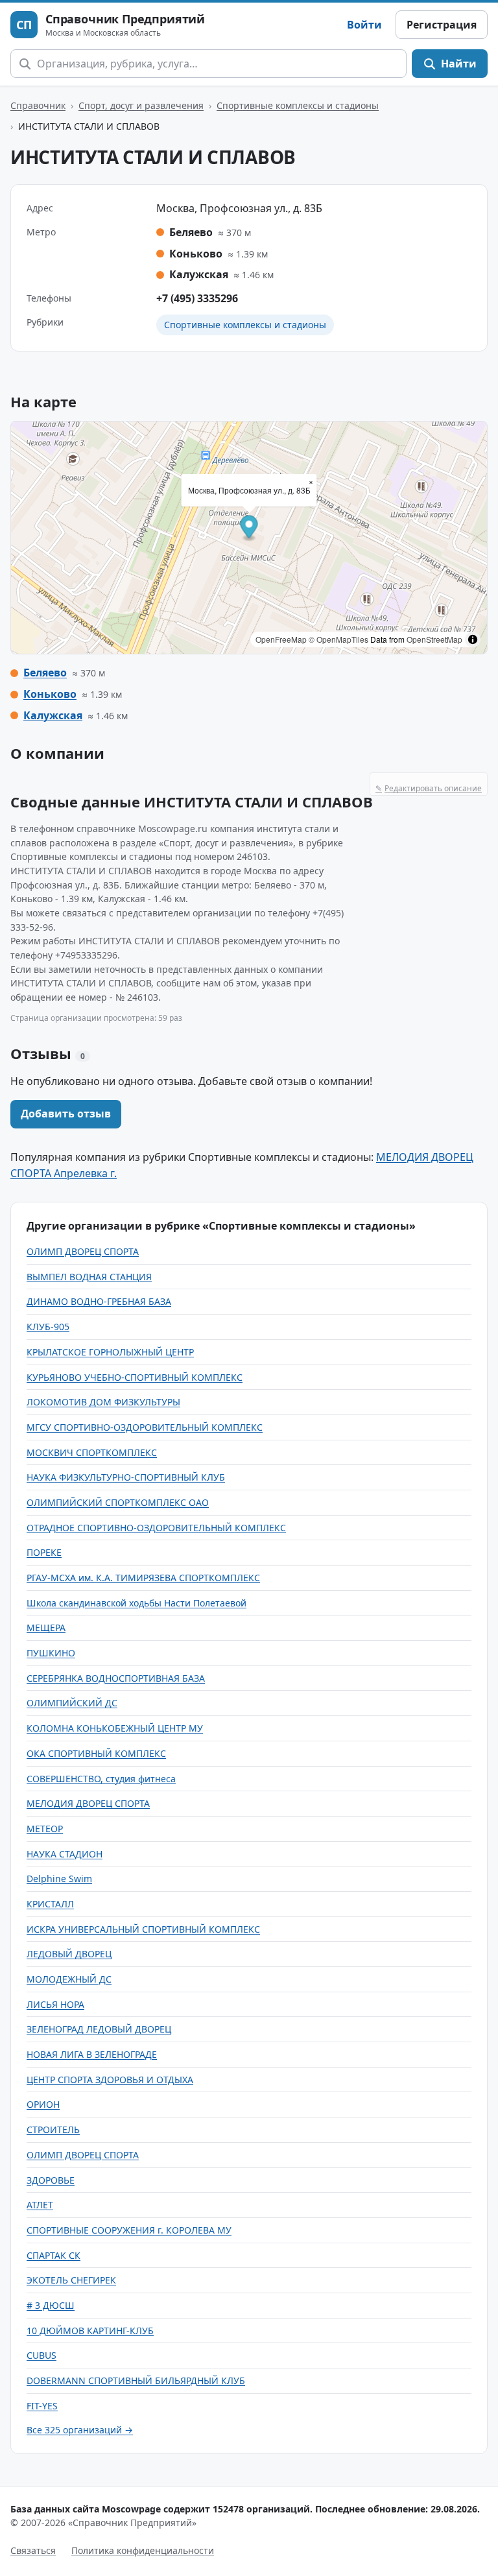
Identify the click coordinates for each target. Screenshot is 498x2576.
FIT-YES (42, 2406)
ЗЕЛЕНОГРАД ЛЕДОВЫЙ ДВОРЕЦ (99, 2029)
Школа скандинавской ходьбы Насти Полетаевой (136, 1603)
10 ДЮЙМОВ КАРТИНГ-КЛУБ (90, 2331)
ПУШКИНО (51, 1653)
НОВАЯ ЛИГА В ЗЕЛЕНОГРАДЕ (92, 2054)
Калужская (53, 715)
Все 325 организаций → (80, 2430)
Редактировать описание (429, 788)
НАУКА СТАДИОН (65, 1854)
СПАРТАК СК (53, 2255)
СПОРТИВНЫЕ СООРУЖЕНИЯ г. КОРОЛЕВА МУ (129, 2230)
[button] (249, 529)
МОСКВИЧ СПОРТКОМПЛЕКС (92, 1452)
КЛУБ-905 (48, 1327)
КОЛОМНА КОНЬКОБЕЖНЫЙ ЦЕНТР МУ (115, 1728)
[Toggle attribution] (473, 639)
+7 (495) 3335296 (197, 298)
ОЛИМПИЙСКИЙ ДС (72, 1703)
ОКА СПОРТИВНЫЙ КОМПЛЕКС (96, 1753)
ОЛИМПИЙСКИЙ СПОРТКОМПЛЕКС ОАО (118, 1502)
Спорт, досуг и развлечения (141, 105)
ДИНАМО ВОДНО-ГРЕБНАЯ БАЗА (99, 1301)
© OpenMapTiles (338, 639)
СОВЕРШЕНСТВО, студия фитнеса (101, 1779)
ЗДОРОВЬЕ (51, 2180)
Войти (364, 25)
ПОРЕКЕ (44, 1552)
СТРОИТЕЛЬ (53, 2129)
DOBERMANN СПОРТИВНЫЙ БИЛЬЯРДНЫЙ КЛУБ (136, 2380)
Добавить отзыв (66, 1114)
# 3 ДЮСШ (51, 2305)
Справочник (38, 105)
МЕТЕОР (45, 1829)
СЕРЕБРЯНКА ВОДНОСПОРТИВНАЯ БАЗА (116, 1678)
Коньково (50, 694)
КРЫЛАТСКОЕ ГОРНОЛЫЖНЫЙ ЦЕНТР (110, 1352)
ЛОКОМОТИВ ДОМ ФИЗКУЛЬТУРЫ (103, 1402)
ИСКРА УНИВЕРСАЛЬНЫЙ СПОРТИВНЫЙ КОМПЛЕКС (143, 1929)
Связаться (33, 2550)
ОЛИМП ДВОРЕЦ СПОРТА (83, 1251)
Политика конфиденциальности (143, 2550)
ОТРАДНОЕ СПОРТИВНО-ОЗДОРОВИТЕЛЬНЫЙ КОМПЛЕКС (156, 1528)
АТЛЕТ (40, 2205)
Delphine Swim (59, 1878)
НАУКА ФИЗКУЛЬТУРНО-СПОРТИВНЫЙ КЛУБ (126, 1477)
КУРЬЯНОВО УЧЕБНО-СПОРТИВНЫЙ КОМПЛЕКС (135, 1377)
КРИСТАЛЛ (50, 1904)
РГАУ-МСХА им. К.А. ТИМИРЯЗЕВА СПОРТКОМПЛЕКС (143, 1578)
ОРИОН (43, 2104)
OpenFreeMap (281, 639)
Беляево (45, 673)
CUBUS (41, 2355)
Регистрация (442, 25)
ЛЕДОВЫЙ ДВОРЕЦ (69, 1954)
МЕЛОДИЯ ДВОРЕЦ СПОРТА (88, 1803)
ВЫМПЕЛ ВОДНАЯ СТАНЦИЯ (89, 1277)
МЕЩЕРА (46, 1628)
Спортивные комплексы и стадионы (298, 105)
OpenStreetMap (434, 639)
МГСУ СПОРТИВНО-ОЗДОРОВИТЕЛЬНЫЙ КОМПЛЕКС (145, 1427)
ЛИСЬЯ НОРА (55, 2004)
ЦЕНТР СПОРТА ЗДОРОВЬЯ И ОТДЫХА (110, 2080)
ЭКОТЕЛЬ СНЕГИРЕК (71, 2280)
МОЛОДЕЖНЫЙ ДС (69, 1979)
